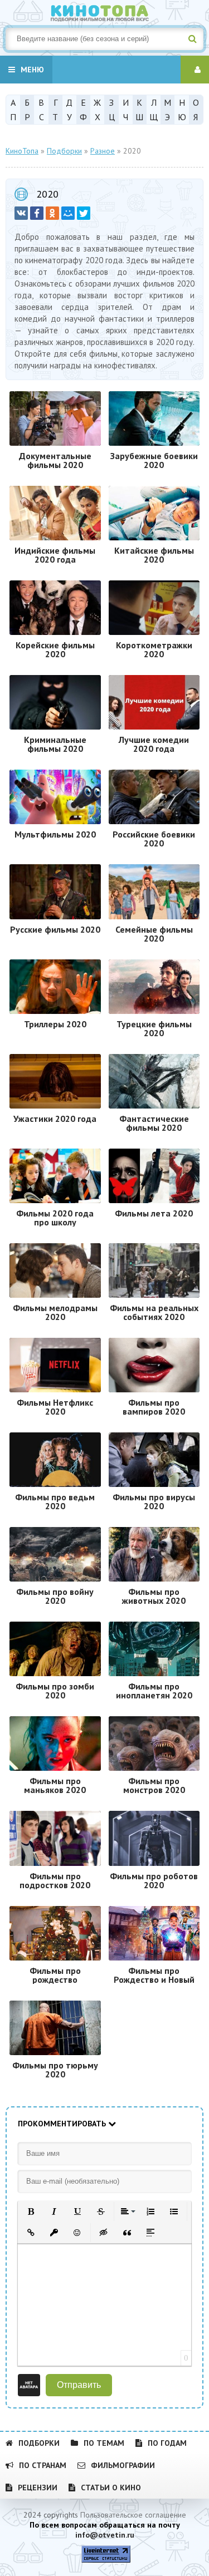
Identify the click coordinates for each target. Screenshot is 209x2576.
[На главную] (105, 11)
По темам (104, 2443)
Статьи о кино (111, 2488)
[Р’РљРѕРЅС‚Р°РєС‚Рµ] (21, 213)
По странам (43, 2465)
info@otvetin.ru (105, 2535)
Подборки (39, 2443)
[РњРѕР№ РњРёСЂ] (68, 213)
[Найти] (192, 39)
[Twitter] (84, 213)
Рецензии (38, 2488)
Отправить (79, 2385)
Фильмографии (123, 2465)
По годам (167, 2443)
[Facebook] (37, 213)
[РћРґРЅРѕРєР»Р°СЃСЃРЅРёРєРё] (52, 213)
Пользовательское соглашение (133, 2515)
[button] (31, 2211)
